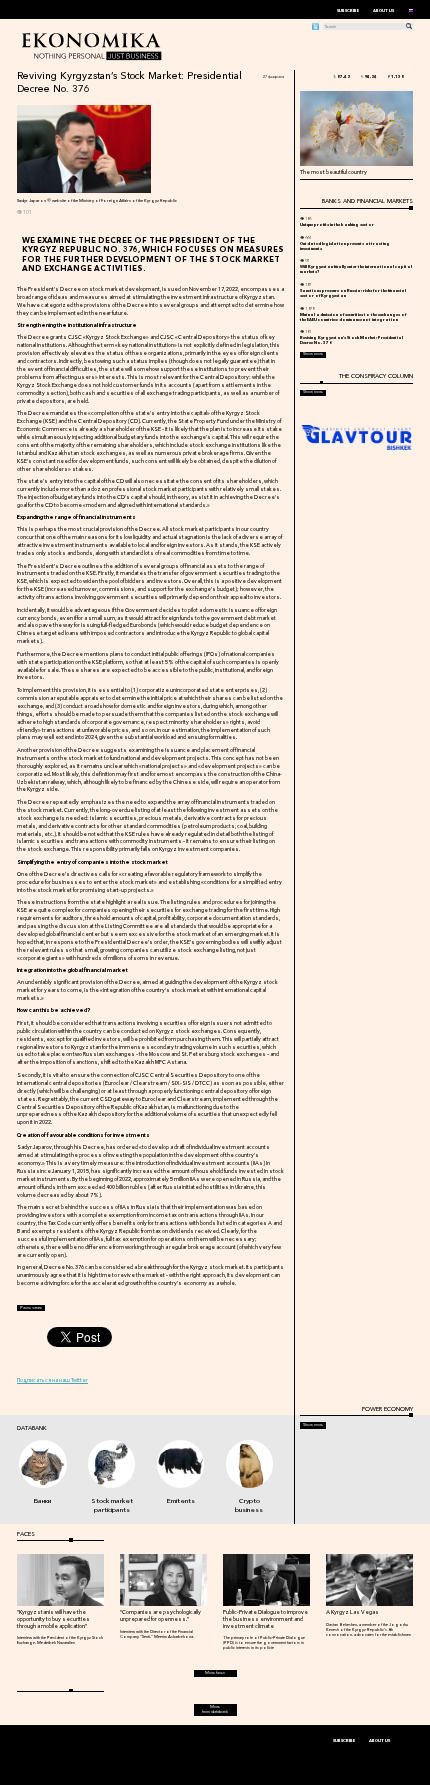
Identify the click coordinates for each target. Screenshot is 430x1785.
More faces (215, 1672)
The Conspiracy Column (375, 376)
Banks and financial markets (367, 201)
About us (383, 10)
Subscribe (348, 10)
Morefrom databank (215, 1709)
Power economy (387, 1409)
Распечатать (31, 1307)
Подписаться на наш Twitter (52, 1380)
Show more (313, 354)
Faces (26, 1534)
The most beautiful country (333, 172)
